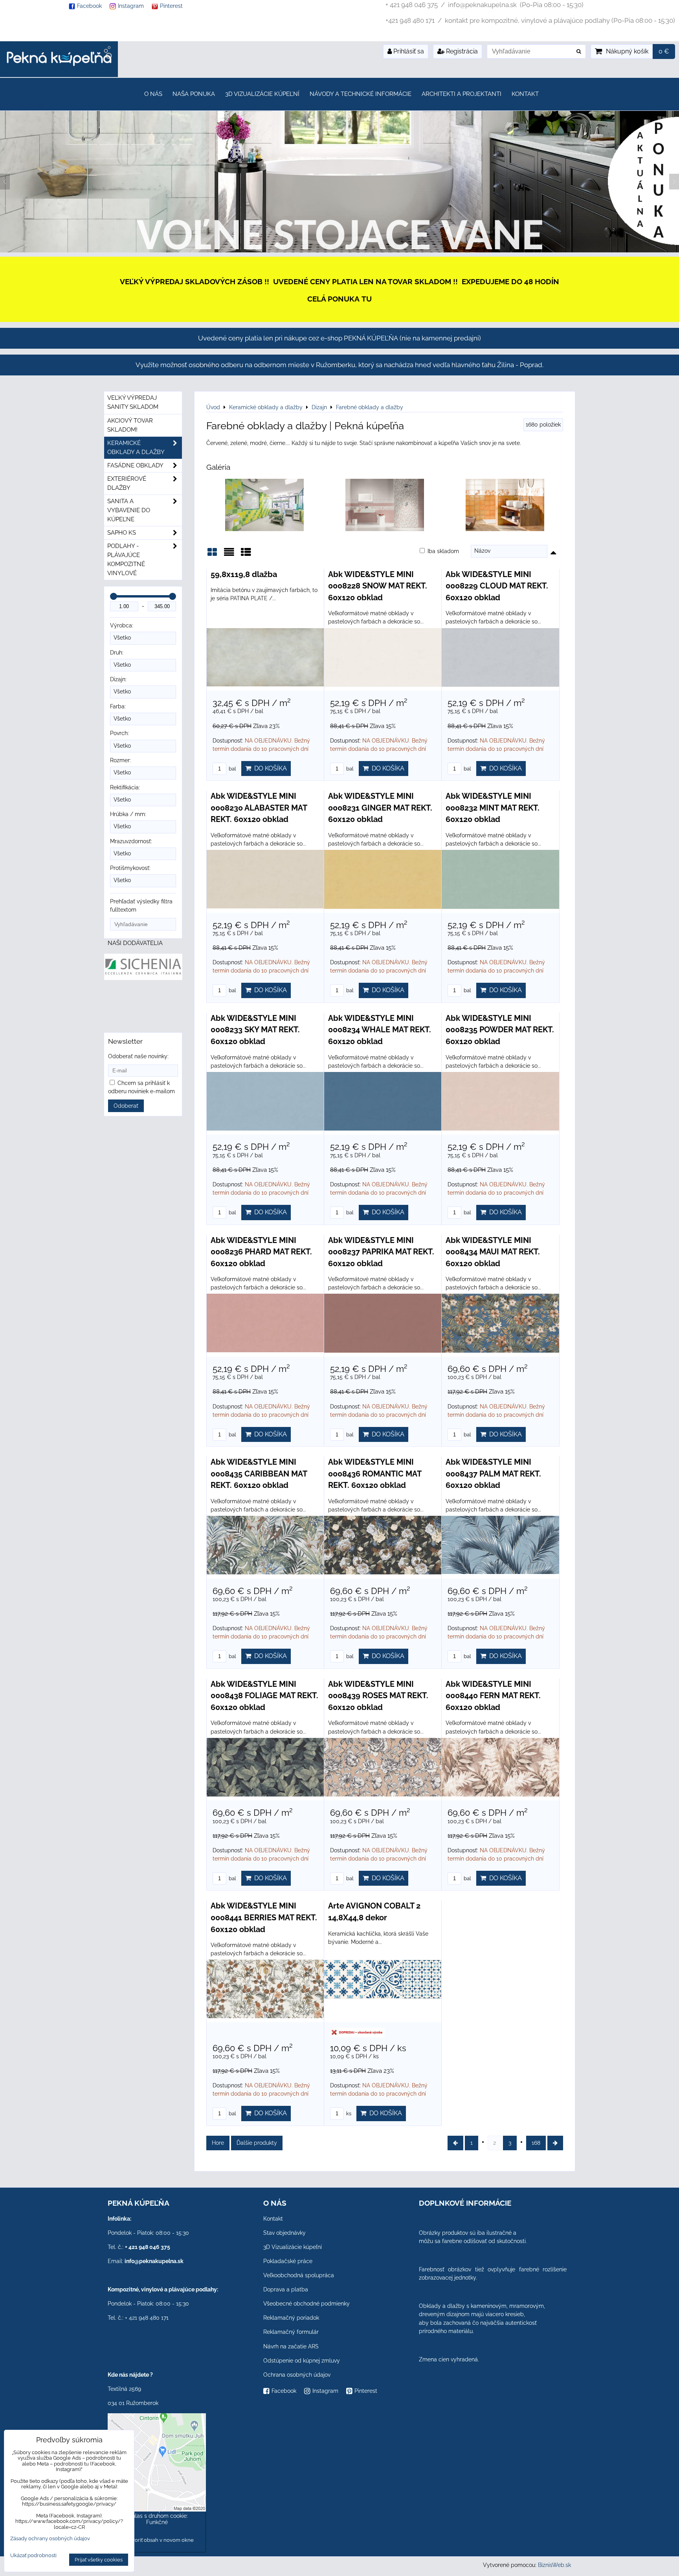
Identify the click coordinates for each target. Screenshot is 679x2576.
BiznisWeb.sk (554, 2565)
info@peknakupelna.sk (154, 2261)
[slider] (114, 596)
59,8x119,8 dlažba (244, 574)
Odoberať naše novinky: (138, 1056)
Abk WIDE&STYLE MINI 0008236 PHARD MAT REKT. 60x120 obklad (261, 1252)
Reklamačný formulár (291, 2332)
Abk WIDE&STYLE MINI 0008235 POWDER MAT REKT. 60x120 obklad (500, 1030)
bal (232, 769)
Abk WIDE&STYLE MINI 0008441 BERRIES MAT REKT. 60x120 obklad (264, 1917)
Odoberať (126, 1106)
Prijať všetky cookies (99, 2560)
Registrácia (461, 51)
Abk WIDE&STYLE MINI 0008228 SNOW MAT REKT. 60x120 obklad (378, 586)
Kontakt (525, 94)
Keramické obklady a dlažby (136, 448)
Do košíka (269, 768)
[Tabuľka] (246, 555)
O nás (153, 94)
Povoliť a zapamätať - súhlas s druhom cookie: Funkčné (157, 2516)
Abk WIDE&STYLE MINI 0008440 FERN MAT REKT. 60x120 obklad (493, 1696)
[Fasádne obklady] (339, 250)
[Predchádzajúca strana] (455, 2143)
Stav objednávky (284, 2233)
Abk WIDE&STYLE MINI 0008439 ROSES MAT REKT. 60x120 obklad (378, 1696)
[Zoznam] (229, 555)
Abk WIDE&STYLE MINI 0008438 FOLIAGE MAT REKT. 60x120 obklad (264, 1696)
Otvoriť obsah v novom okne (160, 2540)
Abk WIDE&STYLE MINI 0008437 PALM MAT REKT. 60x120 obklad (493, 1474)
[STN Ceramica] (153, 1008)
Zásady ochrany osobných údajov (50, 2538)
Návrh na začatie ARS (291, 2346)
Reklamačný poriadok (291, 2318)
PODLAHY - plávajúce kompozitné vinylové (126, 560)
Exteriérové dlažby (127, 483)
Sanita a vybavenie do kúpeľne (129, 510)
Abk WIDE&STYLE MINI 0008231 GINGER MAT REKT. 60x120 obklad (380, 808)
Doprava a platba (286, 2289)
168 (536, 2143)
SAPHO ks (122, 533)
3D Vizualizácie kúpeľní (262, 94)
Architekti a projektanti (462, 94)
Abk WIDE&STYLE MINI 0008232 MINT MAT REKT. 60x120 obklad (493, 808)
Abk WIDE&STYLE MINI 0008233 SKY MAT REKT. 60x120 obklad (255, 1030)
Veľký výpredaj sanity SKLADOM (133, 402)
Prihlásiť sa (408, 51)
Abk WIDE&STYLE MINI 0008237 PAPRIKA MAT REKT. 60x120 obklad (381, 1252)
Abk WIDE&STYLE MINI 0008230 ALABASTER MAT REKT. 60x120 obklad (259, 808)
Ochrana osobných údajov (297, 2375)
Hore (218, 2143)
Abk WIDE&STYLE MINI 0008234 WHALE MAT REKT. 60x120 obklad (380, 1030)
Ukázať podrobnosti (33, 2556)
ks (348, 2114)
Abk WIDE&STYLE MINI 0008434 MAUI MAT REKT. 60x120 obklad (493, 1252)
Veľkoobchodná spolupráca (299, 2275)
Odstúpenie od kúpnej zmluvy (302, 2361)
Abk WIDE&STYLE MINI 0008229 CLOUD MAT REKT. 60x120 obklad (497, 586)
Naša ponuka (194, 94)
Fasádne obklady (135, 465)
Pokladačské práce (288, 2261)
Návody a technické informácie (361, 94)
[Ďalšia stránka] (555, 2143)
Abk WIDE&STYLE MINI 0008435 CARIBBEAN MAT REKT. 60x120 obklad (259, 1474)
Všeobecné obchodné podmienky (306, 2304)
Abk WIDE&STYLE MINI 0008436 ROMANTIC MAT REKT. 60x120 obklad (375, 1474)
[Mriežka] (212, 555)
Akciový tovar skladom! (130, 425)
